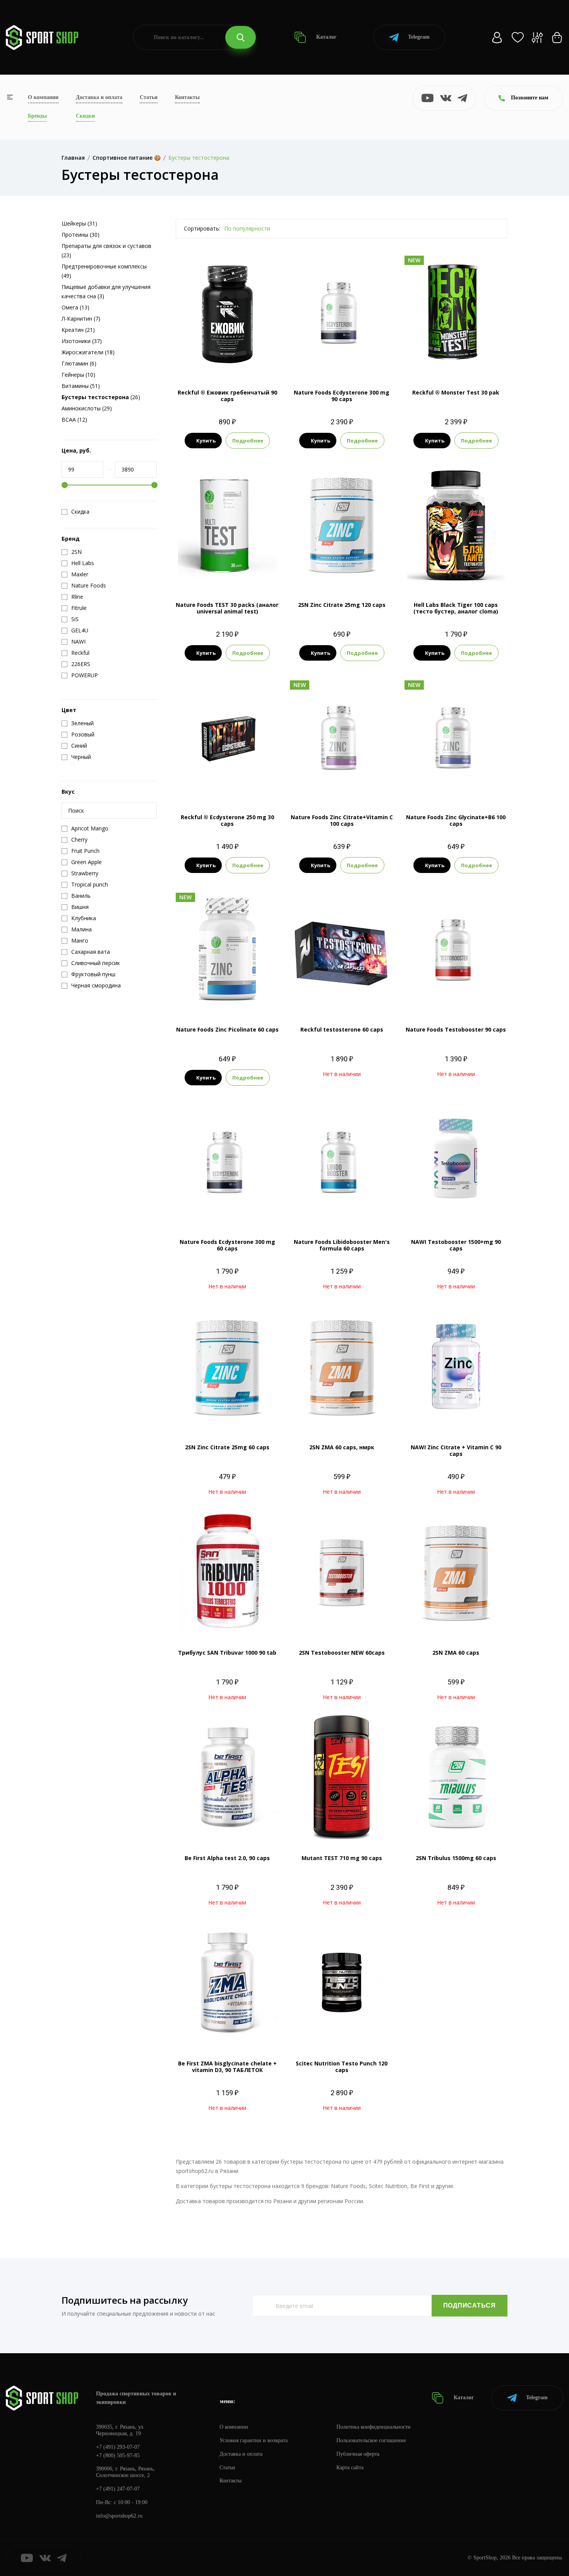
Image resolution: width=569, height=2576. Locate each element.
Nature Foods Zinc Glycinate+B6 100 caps (456, 820)
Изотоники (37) (82, 341)
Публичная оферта (358, 2454)
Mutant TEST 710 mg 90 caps (342, 1858)
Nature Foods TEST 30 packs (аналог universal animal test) (227, 608)
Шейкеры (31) (79, 223)
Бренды (37, 116)
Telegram (419, 37)
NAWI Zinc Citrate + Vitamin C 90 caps (456, 1450)
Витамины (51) (81, 386)
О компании (43, 97)
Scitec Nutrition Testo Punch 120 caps (342, 2067)
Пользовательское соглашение (371, 2440)
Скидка (80, 512)
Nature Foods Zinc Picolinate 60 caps (227, 1029)
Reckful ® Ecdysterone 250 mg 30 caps (227, 820)
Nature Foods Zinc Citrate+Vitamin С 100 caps (342, 820)
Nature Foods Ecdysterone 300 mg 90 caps (342, 396)
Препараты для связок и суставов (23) (106, 250)
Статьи (149, 97)
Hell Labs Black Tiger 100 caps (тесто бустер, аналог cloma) (456, 608)
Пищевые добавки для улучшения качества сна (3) (106, 291)
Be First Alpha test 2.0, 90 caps (227, 1858)
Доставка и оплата (99, 97)
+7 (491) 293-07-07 (118, 2447)
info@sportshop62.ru (119, 2516)
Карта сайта (350, 2468)
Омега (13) (75, 307)
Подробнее (248, 441)
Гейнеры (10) (78, 375)
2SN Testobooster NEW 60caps (342, 1653)
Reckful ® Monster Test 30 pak (456, 392)
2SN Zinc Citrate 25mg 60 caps (227, 1447)
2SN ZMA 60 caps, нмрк (342, 1447)
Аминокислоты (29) (87, 408)
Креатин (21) (78, 330)
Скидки (85, 116)
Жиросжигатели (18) (88, 352)
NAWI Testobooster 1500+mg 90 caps (456, 1245)
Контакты (187, 97)
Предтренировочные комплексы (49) (104, 271)
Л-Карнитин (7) (81, 319)
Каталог (326, 37)
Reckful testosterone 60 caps (342, 1029)
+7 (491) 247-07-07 (118, 2489)
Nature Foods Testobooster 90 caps (456, 1029)
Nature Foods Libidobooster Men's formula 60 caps (342, 1245)
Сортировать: (202, 228)
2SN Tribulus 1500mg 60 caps (456, 1858)
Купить (206, 441)
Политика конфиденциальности (374, 2427)
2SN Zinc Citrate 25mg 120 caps (342, 605)
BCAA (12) (74, 419)
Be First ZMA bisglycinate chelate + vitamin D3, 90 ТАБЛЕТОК (227, 2067)
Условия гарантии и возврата (254, 2440)
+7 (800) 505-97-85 (118, 2456)
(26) (101, 397)
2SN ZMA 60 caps (456, 1653)
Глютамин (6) (79, 363)
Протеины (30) (81, 235)
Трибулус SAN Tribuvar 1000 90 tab (227, 1653)
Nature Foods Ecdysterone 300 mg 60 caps (227, 1245)
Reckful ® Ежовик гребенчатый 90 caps (227, 396)
